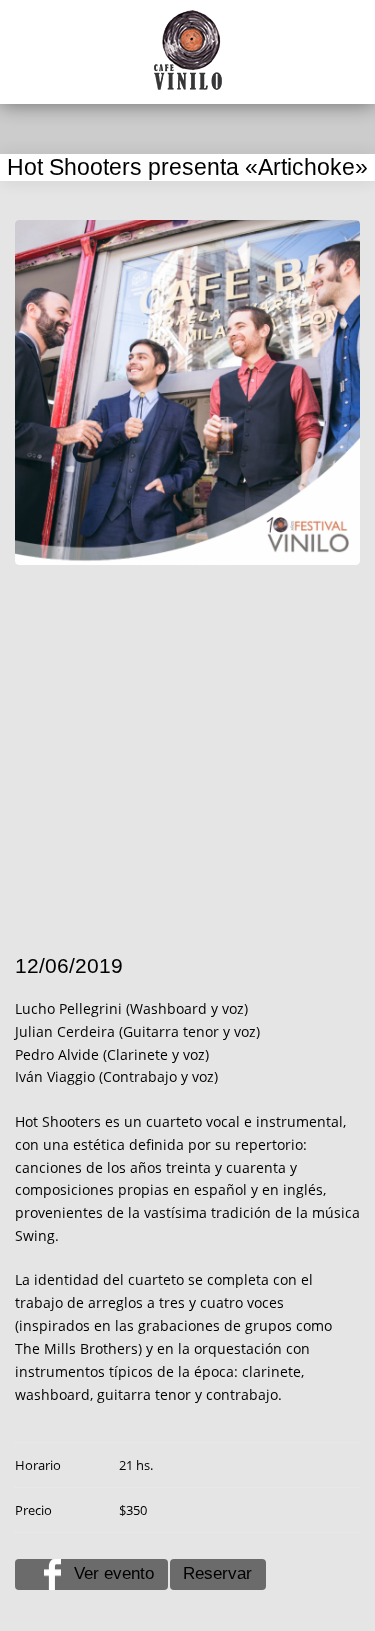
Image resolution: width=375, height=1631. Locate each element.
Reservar (217, 1573)
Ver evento (114, 1573)
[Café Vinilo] (188, 50)
